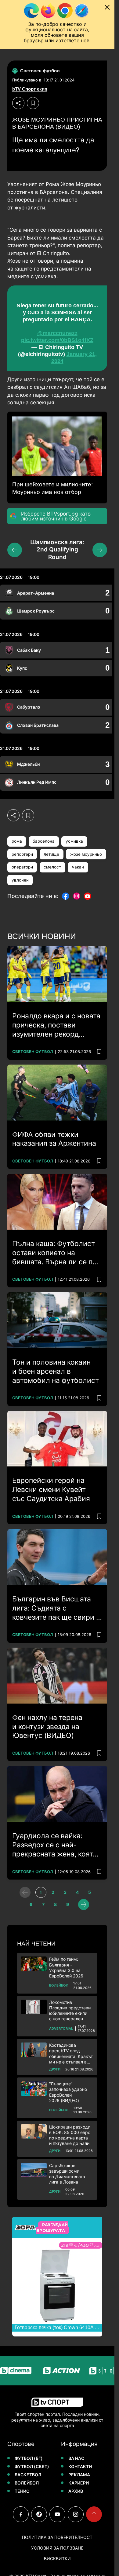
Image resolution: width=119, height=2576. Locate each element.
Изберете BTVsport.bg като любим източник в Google (56, 516)
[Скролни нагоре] (94, 2514)
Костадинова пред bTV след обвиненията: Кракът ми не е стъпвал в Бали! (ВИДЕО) (71, 2054)
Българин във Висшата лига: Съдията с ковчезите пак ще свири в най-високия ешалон (56, 1608)
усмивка (74, 841)
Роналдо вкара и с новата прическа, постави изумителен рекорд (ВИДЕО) (56, 1025)
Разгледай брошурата (52, 2228)
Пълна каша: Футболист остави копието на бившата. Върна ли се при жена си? (57, 1253)
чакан (78, 867)
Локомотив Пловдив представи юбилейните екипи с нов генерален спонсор (70, 2011)
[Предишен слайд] (15, 550)
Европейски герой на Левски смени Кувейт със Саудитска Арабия (51, 1490)
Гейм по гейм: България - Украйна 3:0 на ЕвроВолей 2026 (66, 1967)
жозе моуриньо (86, 854)
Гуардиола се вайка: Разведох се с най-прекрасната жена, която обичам (55, 1845)
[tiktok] (39, 2514)
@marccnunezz (57, 333)
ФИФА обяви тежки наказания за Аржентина (54, 1139)
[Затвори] (107, 7)
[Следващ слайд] (100, 550)
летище (51, 854)
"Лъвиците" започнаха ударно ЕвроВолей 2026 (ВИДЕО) (68, 2092)
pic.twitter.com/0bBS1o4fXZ (57, 340)
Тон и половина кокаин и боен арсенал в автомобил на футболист (56, 1371)
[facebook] (21, 2514)
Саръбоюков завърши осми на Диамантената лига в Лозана (67, 2174)
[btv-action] (62, 2371)
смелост (52, 867)
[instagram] (76, 2514)
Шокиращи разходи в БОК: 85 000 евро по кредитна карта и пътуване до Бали (70, 2135)
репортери (22, 854)
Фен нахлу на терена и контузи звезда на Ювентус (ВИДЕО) (47, 1727)
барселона (44, 841)
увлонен (20, 880)
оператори (22, 867)
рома (17, 841)
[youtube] (57, 2514)
